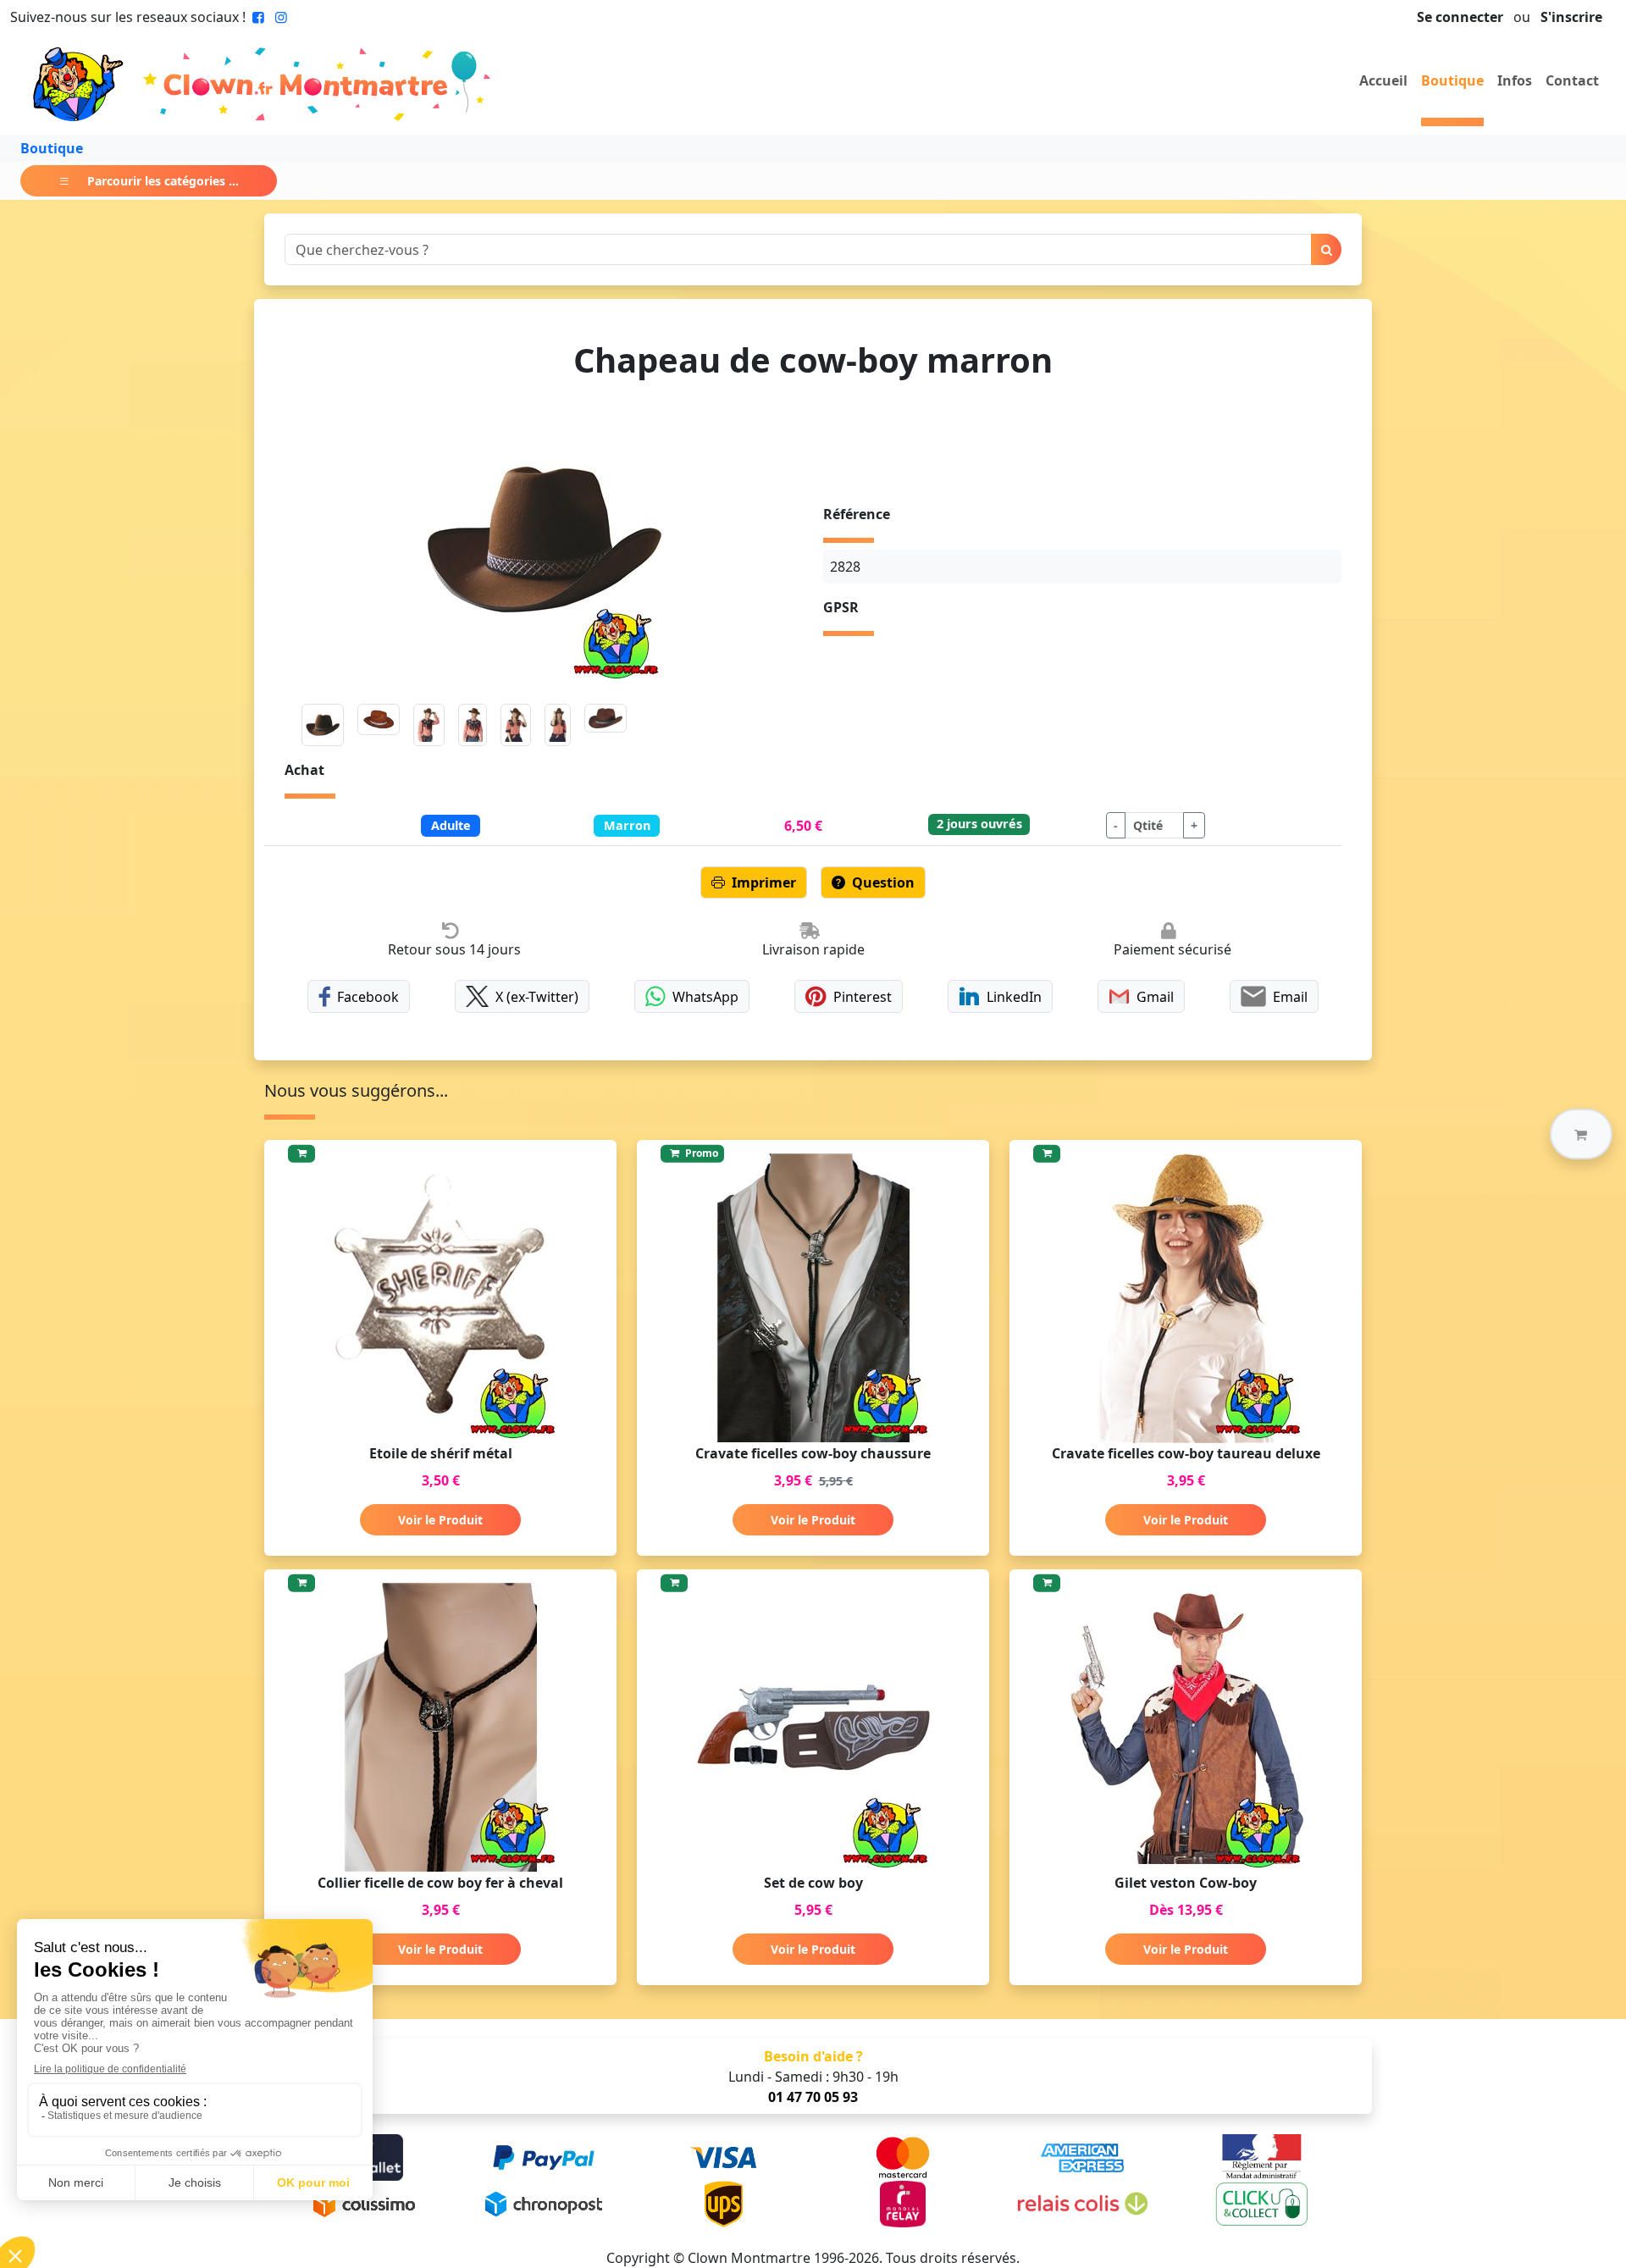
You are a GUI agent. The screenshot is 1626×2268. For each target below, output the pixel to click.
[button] (1581, 1134)
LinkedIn (1014, 997)
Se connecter (1460, 17)
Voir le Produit (440, 1520)
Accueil (1383, 80)
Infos (1515, 80)
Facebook (368, 997)
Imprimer (764, 882)
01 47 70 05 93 (813, 2097)
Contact (1572, 80)
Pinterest (863, 997)
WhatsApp (705, 997)
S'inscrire (1571, 17)
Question (883, 882)
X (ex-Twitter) (537, 997)
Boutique (1452, 80)
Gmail (1155, 997)
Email (1290, 997)
